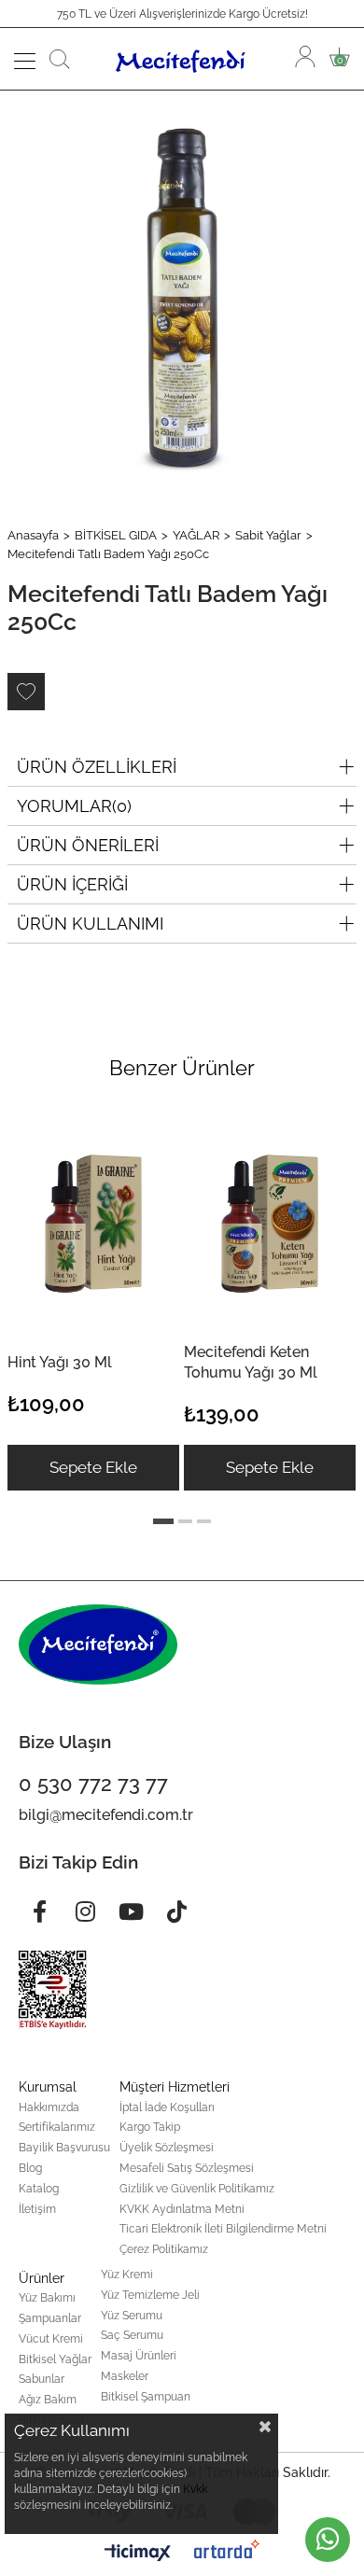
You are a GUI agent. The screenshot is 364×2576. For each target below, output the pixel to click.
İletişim (37, 2209)
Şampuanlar (50, 2318)
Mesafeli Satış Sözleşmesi (187, 2168)
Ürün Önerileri (88, 845)
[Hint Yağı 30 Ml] (93, 1220)
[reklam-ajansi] (227, 2549)
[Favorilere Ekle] (26, 692)
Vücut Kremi (51, 2339)
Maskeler (125, 2376)
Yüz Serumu (132, 2316)
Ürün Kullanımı (90, 924)
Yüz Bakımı (47, 2298)
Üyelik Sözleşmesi (167, 2148)
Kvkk (195, 2489)
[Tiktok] (176, 1911)
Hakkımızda (49, 2107)
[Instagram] (85, 1911)
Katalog (39, 2189)
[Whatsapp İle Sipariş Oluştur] (328, 2540)
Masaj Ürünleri (139, 2356)
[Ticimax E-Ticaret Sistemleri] (138, 2554)
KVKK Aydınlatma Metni (182, 2209)
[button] (163, 1521)
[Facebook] (39, 1911)
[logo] (98, 1645)
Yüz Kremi (127, 2275)
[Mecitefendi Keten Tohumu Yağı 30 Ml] (270, 1220)
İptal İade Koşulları (167, 2107)
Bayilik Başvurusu (64, 2148)
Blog (30, 2168)
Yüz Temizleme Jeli (150, 2295)
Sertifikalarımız (57, 2127)
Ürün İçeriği (72, 884)
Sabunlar (42, 2379)
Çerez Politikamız (164, 2249)
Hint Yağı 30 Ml (60, 1362)
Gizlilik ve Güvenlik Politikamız (197, 2189)
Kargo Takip (150, 2127)
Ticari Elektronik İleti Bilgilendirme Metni (223, 2229)
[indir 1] (53, 1990)
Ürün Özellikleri (97, 767)
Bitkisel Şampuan (146, 2397)
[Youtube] (131, 1911)
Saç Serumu (132, 2335)
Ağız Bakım (48, 2400)
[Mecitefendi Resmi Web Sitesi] (183, 59)
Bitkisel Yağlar (55, 2359)
